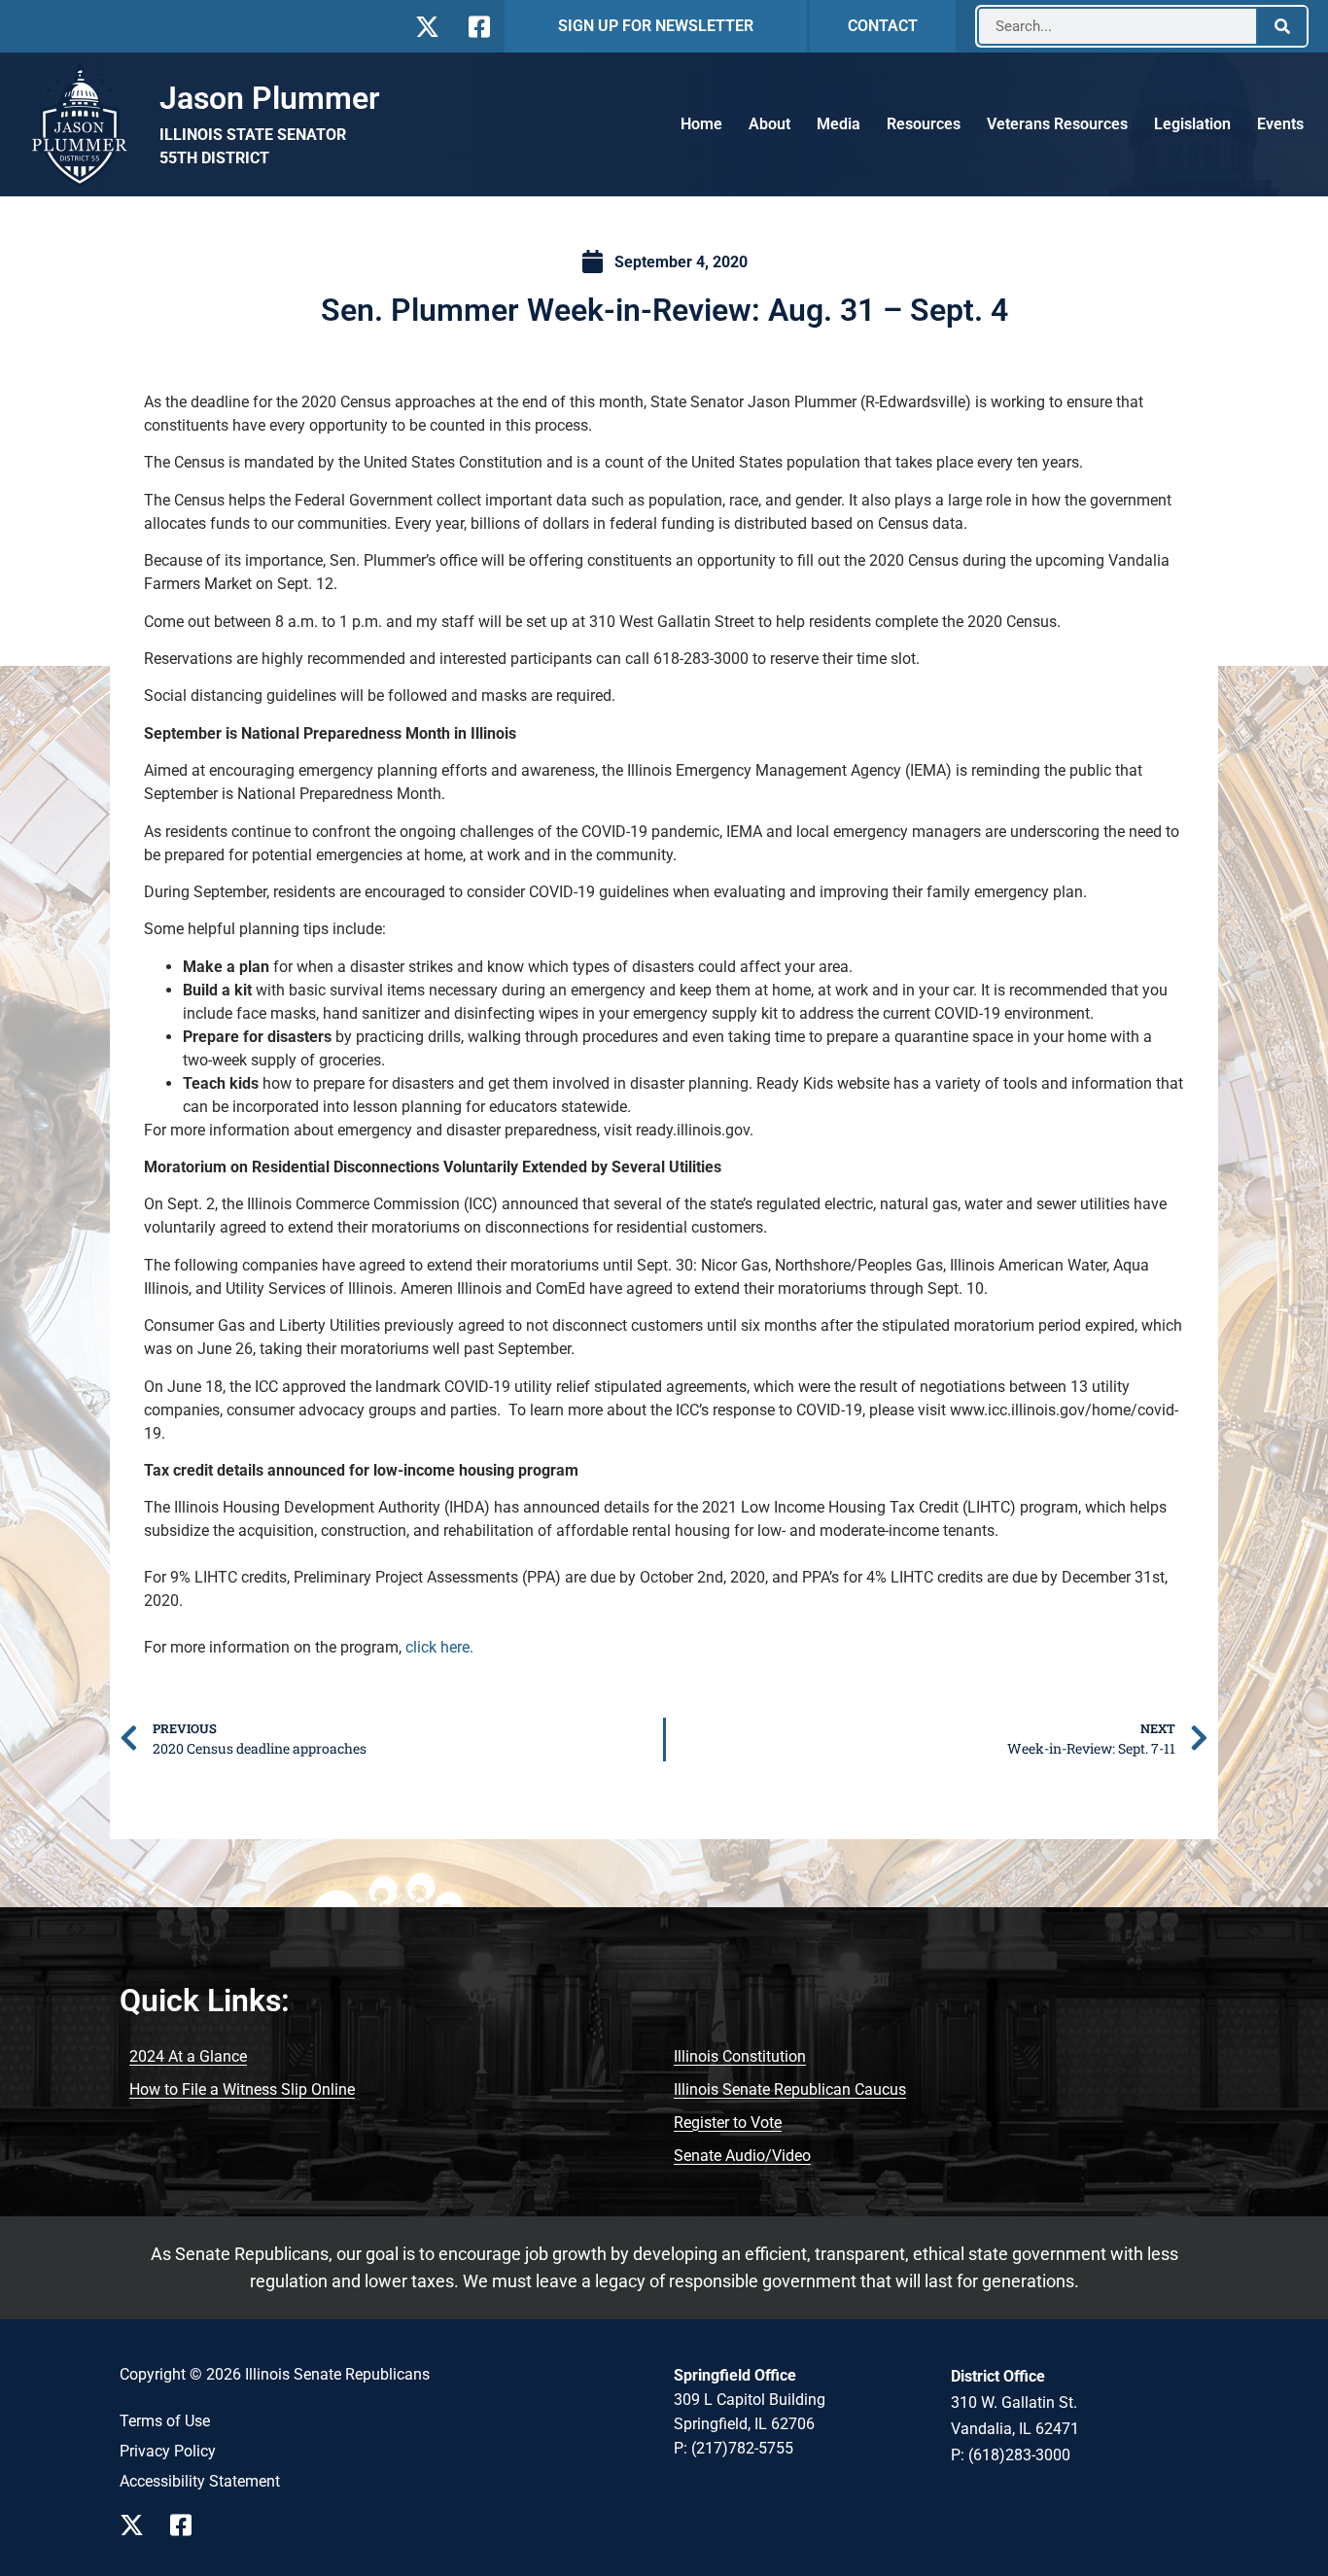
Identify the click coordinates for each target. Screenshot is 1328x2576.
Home (701, 124)
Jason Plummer (270, 98)
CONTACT (883, 26)
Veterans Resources (1057, 124)
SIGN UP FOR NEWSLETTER (656, 26)
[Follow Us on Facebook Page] (188, 2525)
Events (1280, 124)
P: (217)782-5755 (734, 2448)
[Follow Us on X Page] (137, 2525)
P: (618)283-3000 (1011, 2455)
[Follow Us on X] (427, 27)
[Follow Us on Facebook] (477, 27)
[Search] (1282, 26)
